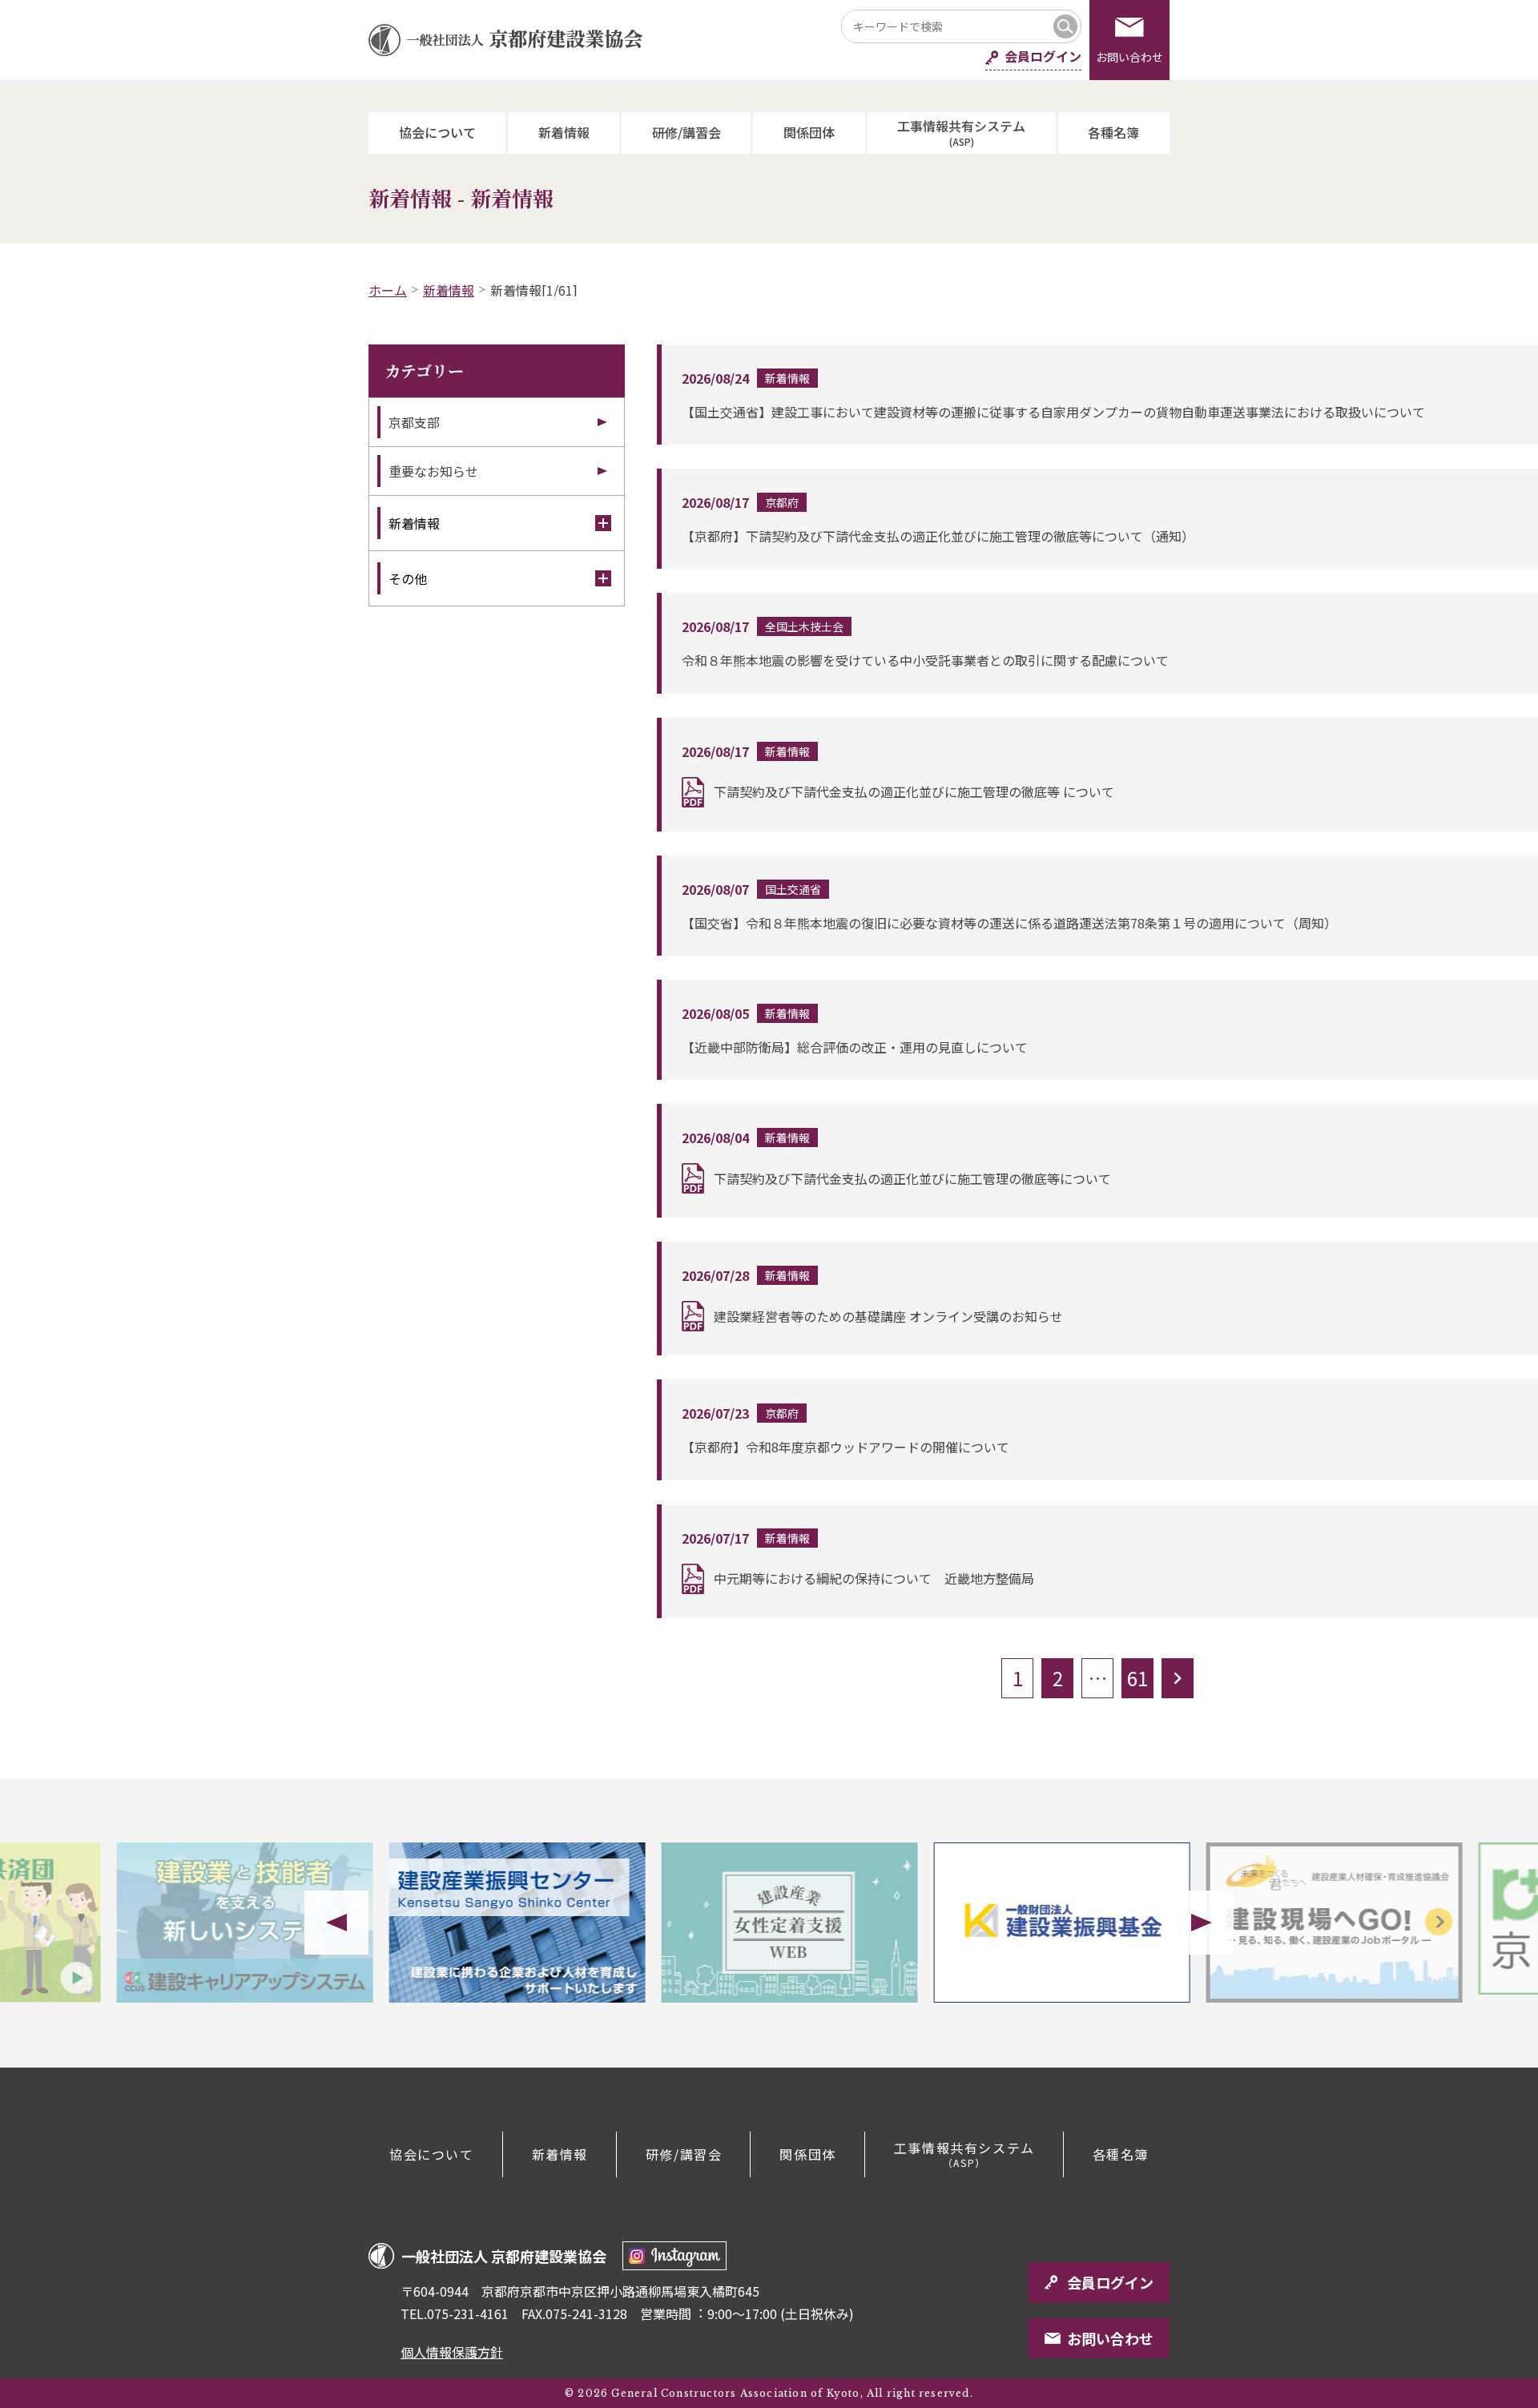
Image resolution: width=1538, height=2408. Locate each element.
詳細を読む (1100, 395)
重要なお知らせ (433, 471)
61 (1137, 1678)
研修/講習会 (686, 132)
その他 (408, 578)
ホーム (388, 290)
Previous (336, 1923)
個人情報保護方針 (452, 2352)
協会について (437, 132)
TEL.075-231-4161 (455, 2313)
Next (1202, 1923)
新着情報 (564, 132)
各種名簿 (1113, 132)
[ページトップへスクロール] (1466, 2068)
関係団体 (809, 132)
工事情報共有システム (961, 132)
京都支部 (414, 422)
